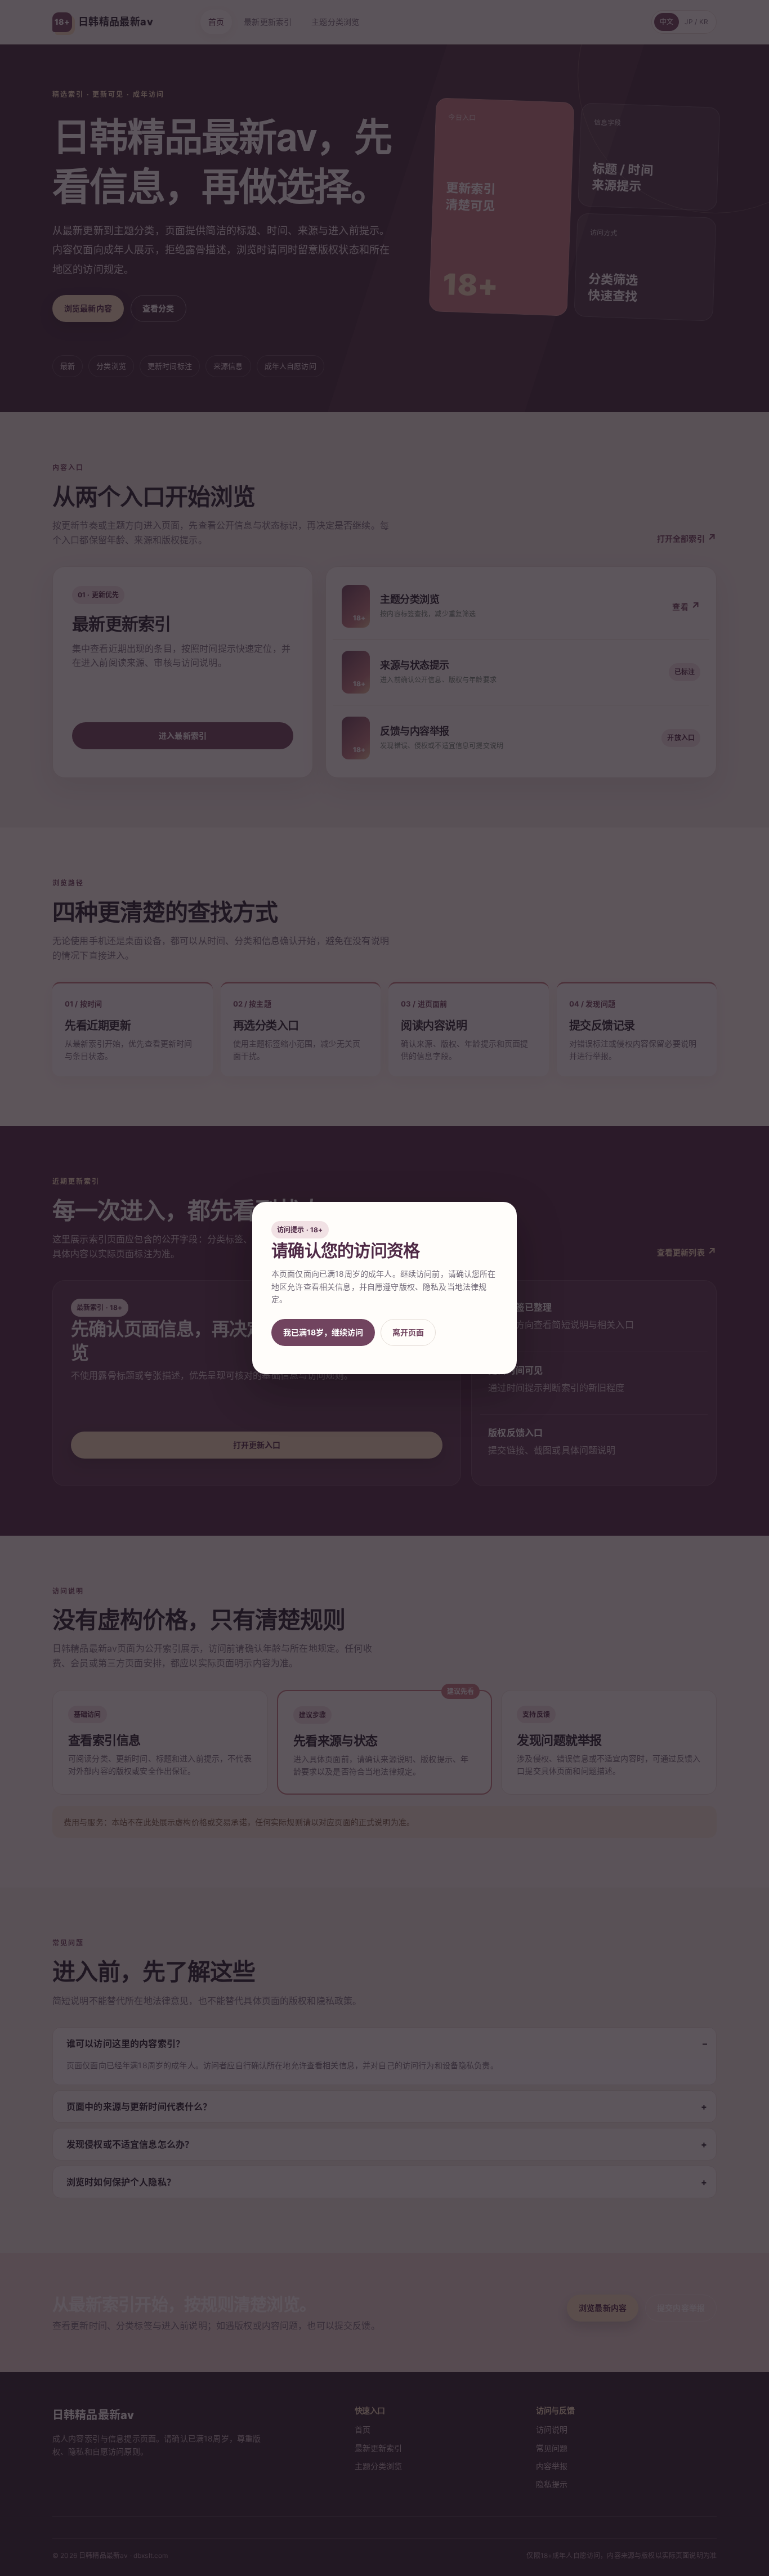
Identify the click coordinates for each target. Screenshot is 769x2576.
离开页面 (408, 1332)
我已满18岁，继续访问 (323, 1332)
